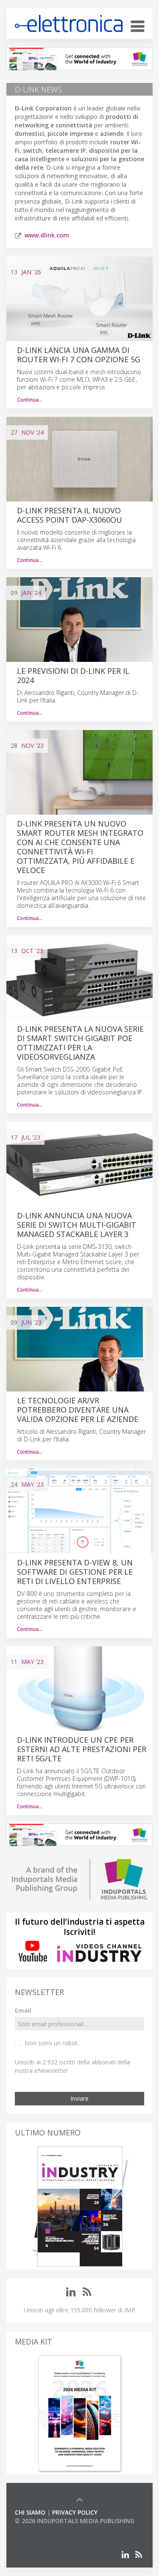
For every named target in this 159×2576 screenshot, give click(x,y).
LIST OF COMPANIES (44, 2529)
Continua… (30, 400)
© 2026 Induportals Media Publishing (75, 2521)
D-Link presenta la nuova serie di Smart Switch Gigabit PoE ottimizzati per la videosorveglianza (80, 1043)
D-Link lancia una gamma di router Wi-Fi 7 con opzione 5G (79, 355)
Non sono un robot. (52, 2043)
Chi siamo (30, 2512)
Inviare (79, 2098)
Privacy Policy (75, 2512)
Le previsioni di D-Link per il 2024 (73, 675)
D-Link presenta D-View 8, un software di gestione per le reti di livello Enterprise (75, 1572)
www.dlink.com (47, 235)
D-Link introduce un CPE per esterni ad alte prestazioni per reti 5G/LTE (82, 1749)
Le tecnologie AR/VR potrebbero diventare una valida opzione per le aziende (78, 1410)
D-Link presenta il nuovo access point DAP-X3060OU (70, 515)
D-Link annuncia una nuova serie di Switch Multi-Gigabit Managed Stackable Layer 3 (77, 1225)
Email (23, 2010)
